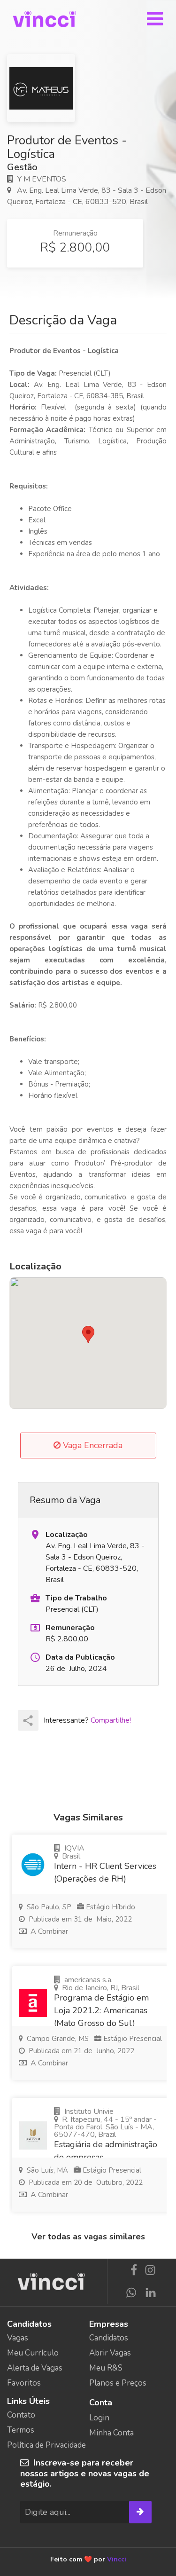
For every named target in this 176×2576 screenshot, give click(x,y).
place (35, 1535)
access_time (35, 1657)
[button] (88, 1335)
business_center (35, 1598)
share (28, 1721)
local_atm (35, 1628)
